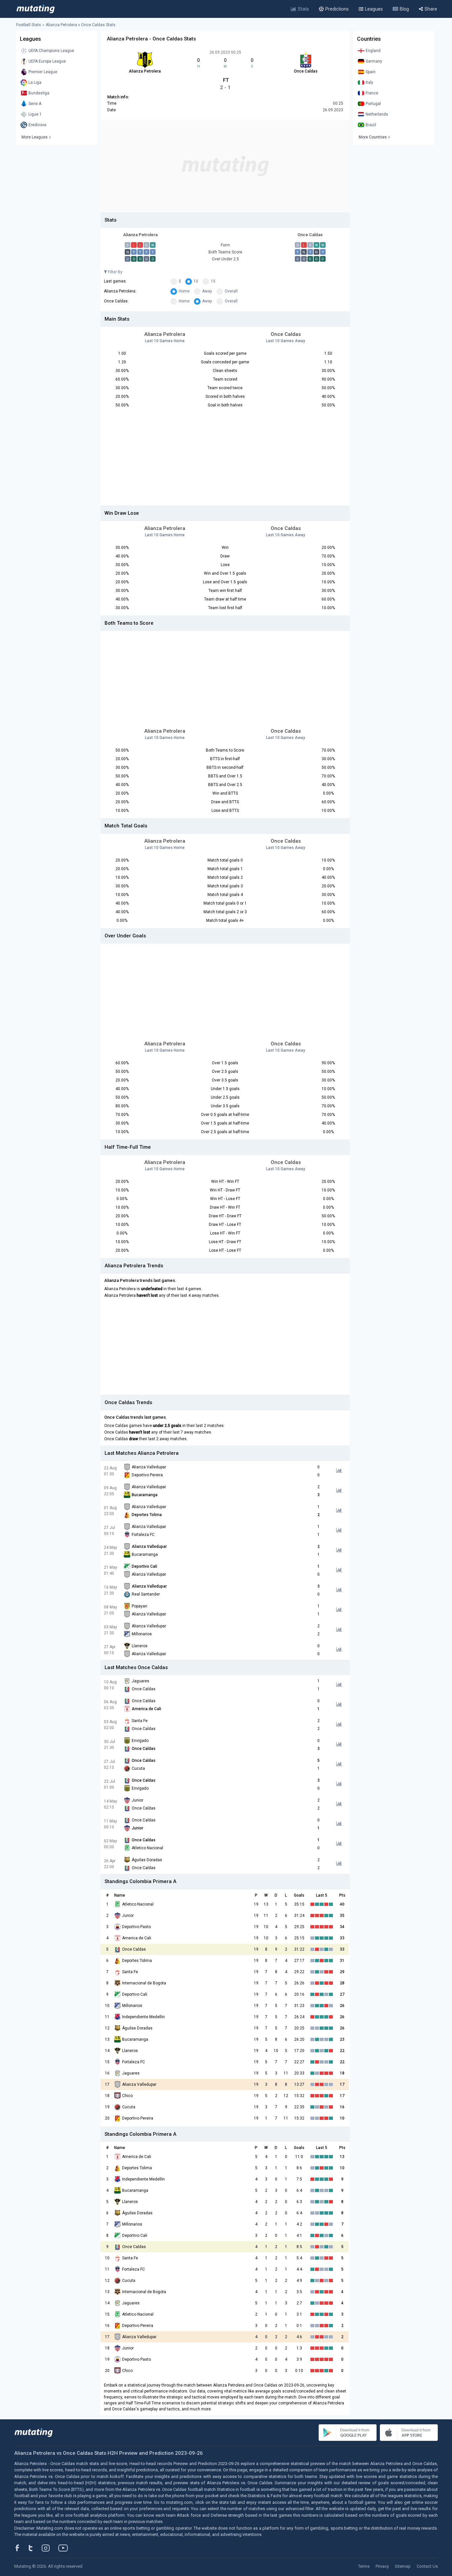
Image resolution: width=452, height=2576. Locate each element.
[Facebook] (21, 2548)
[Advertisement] (225, 166)
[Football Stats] (36, 9)
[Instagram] (51, 2548)
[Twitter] (35, 2548)
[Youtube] (66, 2548)
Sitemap (403, 2566)
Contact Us (427, 2566)
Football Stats (29, 25)
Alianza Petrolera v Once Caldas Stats (81, 25)
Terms (364, 2566)
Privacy (382, 2566)
